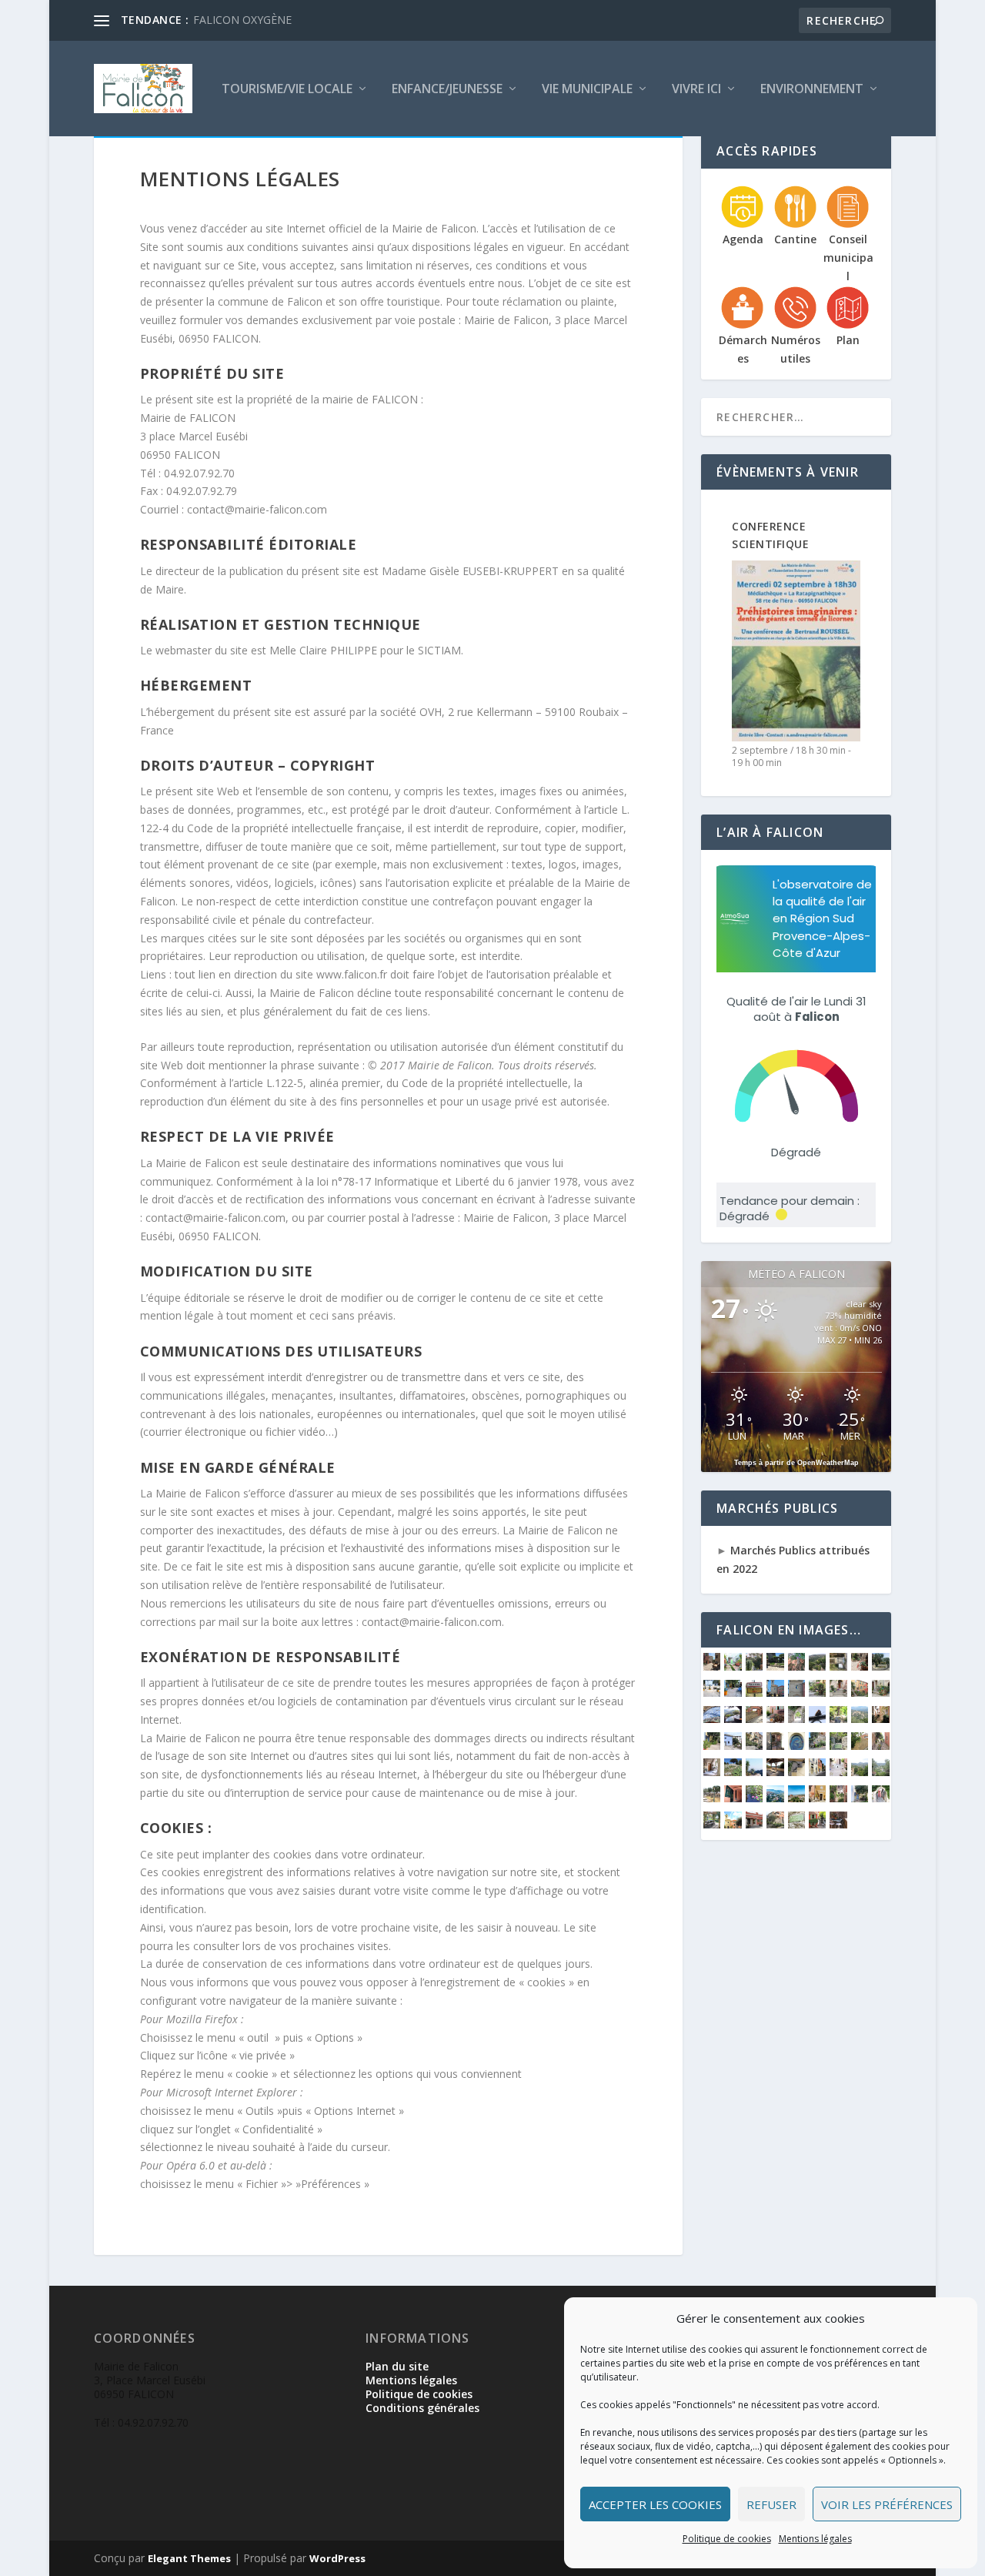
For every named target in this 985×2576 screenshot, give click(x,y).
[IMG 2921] (712, 1666)
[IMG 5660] (860, 1746)
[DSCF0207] (817, 1798)
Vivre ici (696, 90)
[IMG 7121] (880, 1693)
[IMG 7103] (733, 1719)
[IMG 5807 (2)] (754, 1746)
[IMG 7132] (860, 1693)
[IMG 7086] (775, 1719)
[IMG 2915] (860, 1666)
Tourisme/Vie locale (287, 90)
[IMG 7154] (775, 1824)
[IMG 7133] (838, 1693)
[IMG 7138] (817, 1693)
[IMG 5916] (796, 1719)
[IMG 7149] (817, 1824)
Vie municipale (587, 90)
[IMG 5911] (817, 1719)
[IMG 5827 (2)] (880, 1719)
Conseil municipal (848, 258)
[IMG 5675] (817, 1746)
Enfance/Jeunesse (447, 90)
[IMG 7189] (712, 1824)
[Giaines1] (733, 1693)
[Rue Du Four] (733, 1666)
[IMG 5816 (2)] (712, 1746)
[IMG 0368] (838, 1772)
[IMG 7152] (796, 1824)
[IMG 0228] (880, 1772)
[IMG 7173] (733, 1824)
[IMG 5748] (796, 1746)
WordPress (337, 2558)
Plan (848, 340)
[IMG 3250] (775, 1666)
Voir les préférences (887, 2504)
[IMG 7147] (838, 1824)
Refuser (771, 2504)
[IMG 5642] (712, 1772)
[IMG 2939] (838, 1666)
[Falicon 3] (775, 1798)
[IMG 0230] (860, 1772)
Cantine (795, 239)
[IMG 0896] (796, 1772)
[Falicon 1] (796, 1798)
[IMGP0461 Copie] (880, 1798)
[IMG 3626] (754, 1772)
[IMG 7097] (754, 1719)
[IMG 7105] (712, 1719)
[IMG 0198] (733, 1798)
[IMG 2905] (880, 1666)
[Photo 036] (860, 1798)
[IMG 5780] (775, 1746)
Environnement (812, 90)
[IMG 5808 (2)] (733, 1746)
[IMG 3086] (817, 1666)
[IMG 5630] (733, 1772)
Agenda (743, 239)
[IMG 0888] (817, 1772)
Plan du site (397, 2366)
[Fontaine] (754, 1798)
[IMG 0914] (775, 1772)
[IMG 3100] (796, 1666)
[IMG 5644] (880, 1746)
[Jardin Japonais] (754, 1666)
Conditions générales (422, 2408)
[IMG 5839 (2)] (838, 1719)
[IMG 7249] (796, 1693)
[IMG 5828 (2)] (860, 1719)
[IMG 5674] (838, 1746)
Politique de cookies (727, 2539)
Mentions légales (815, 2539)
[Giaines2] (712, 1693)
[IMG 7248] (775, 1693)
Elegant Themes (189, 2558)
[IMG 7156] (754, 1824)
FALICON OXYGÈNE (242, 20)
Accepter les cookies (655, 2504)
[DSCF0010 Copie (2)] (838, 1798)
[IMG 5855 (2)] (754, 1693)
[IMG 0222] (712, 1798)
